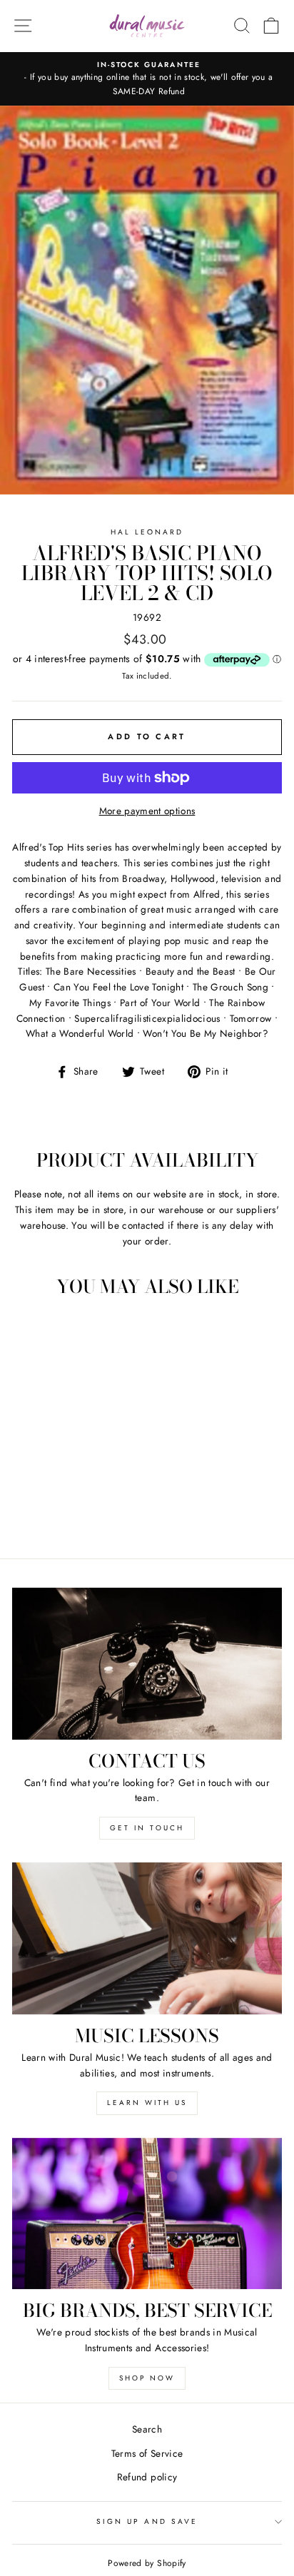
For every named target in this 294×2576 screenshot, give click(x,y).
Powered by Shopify (147, 2563)
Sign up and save (147, 2521)
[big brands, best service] (147, 2214)
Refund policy (147, 2477)
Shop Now (147, 2378)
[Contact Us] (147, 1664)
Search (147, 2429)
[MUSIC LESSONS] (147, 1938)
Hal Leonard (147, 532)
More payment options (147, 811)
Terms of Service (147, 2453)
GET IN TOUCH (147, 1828)
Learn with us (147, 2103)
